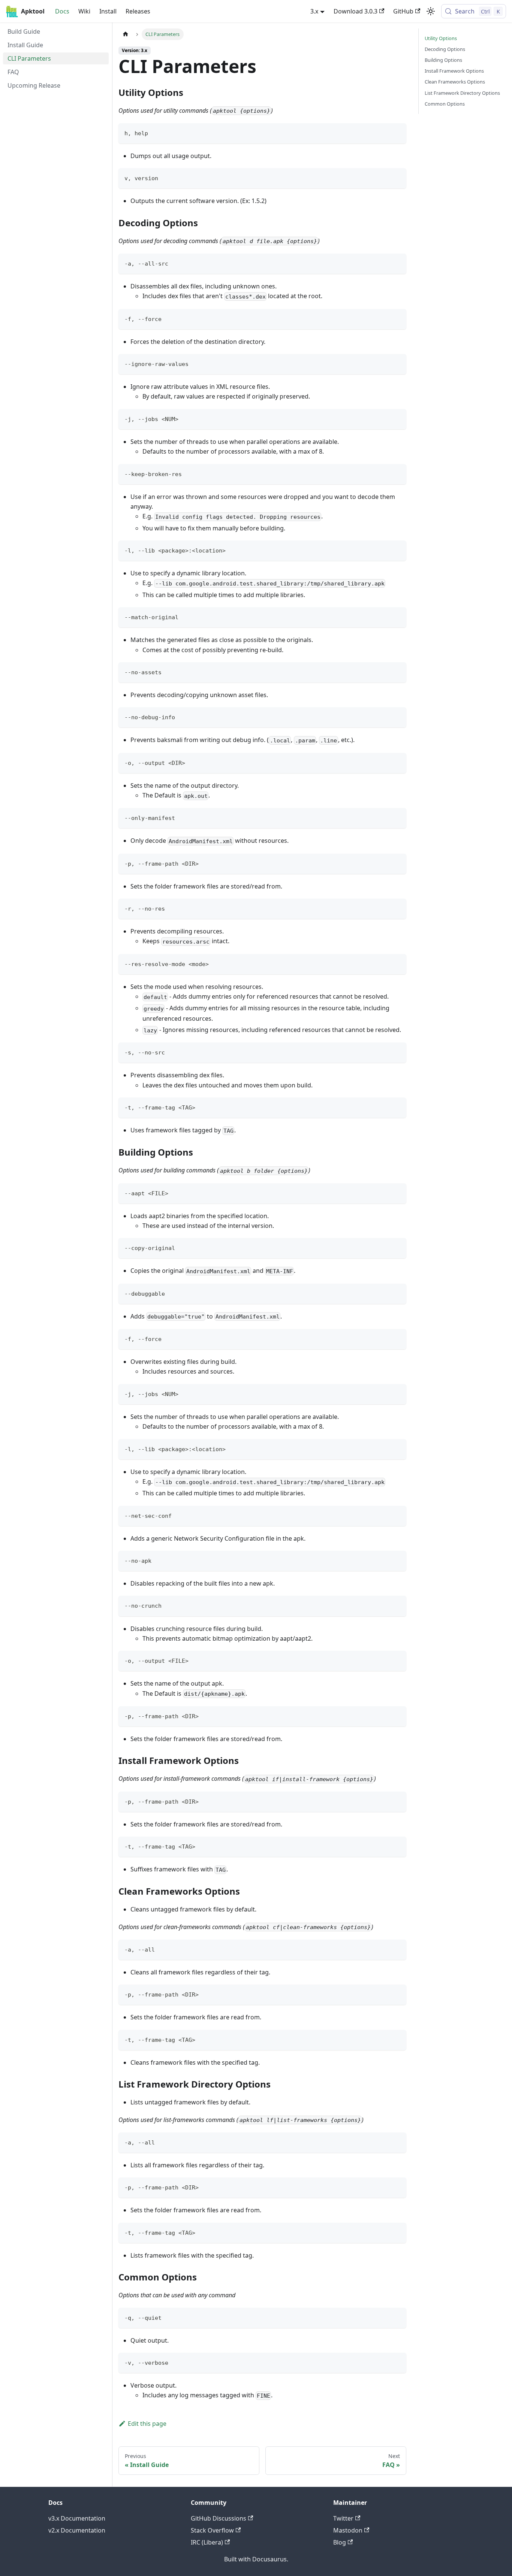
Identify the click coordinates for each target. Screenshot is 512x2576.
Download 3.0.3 (356, 11)
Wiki (84, 11)
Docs (62, 11)
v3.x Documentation (77, 2518)
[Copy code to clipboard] (397, 132)
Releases (138, 11)
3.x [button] (314, 11)
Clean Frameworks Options (455, 82)
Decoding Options (445, 49)
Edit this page (147, 2424)
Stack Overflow (212, 2530)
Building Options (443, 60)
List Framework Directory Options (462, 93)
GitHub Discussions (219, 2518)
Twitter (343, 2518)
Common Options (445, 104)
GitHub (403, 11)
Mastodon (348, 2530)
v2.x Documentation (77, 2530)
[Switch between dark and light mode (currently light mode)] (431, 11)
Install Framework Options (454, 71)
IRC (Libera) (207, 2542)
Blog (340, 2542)
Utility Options (441, 38)
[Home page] (126, 34)
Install (108, 11)
